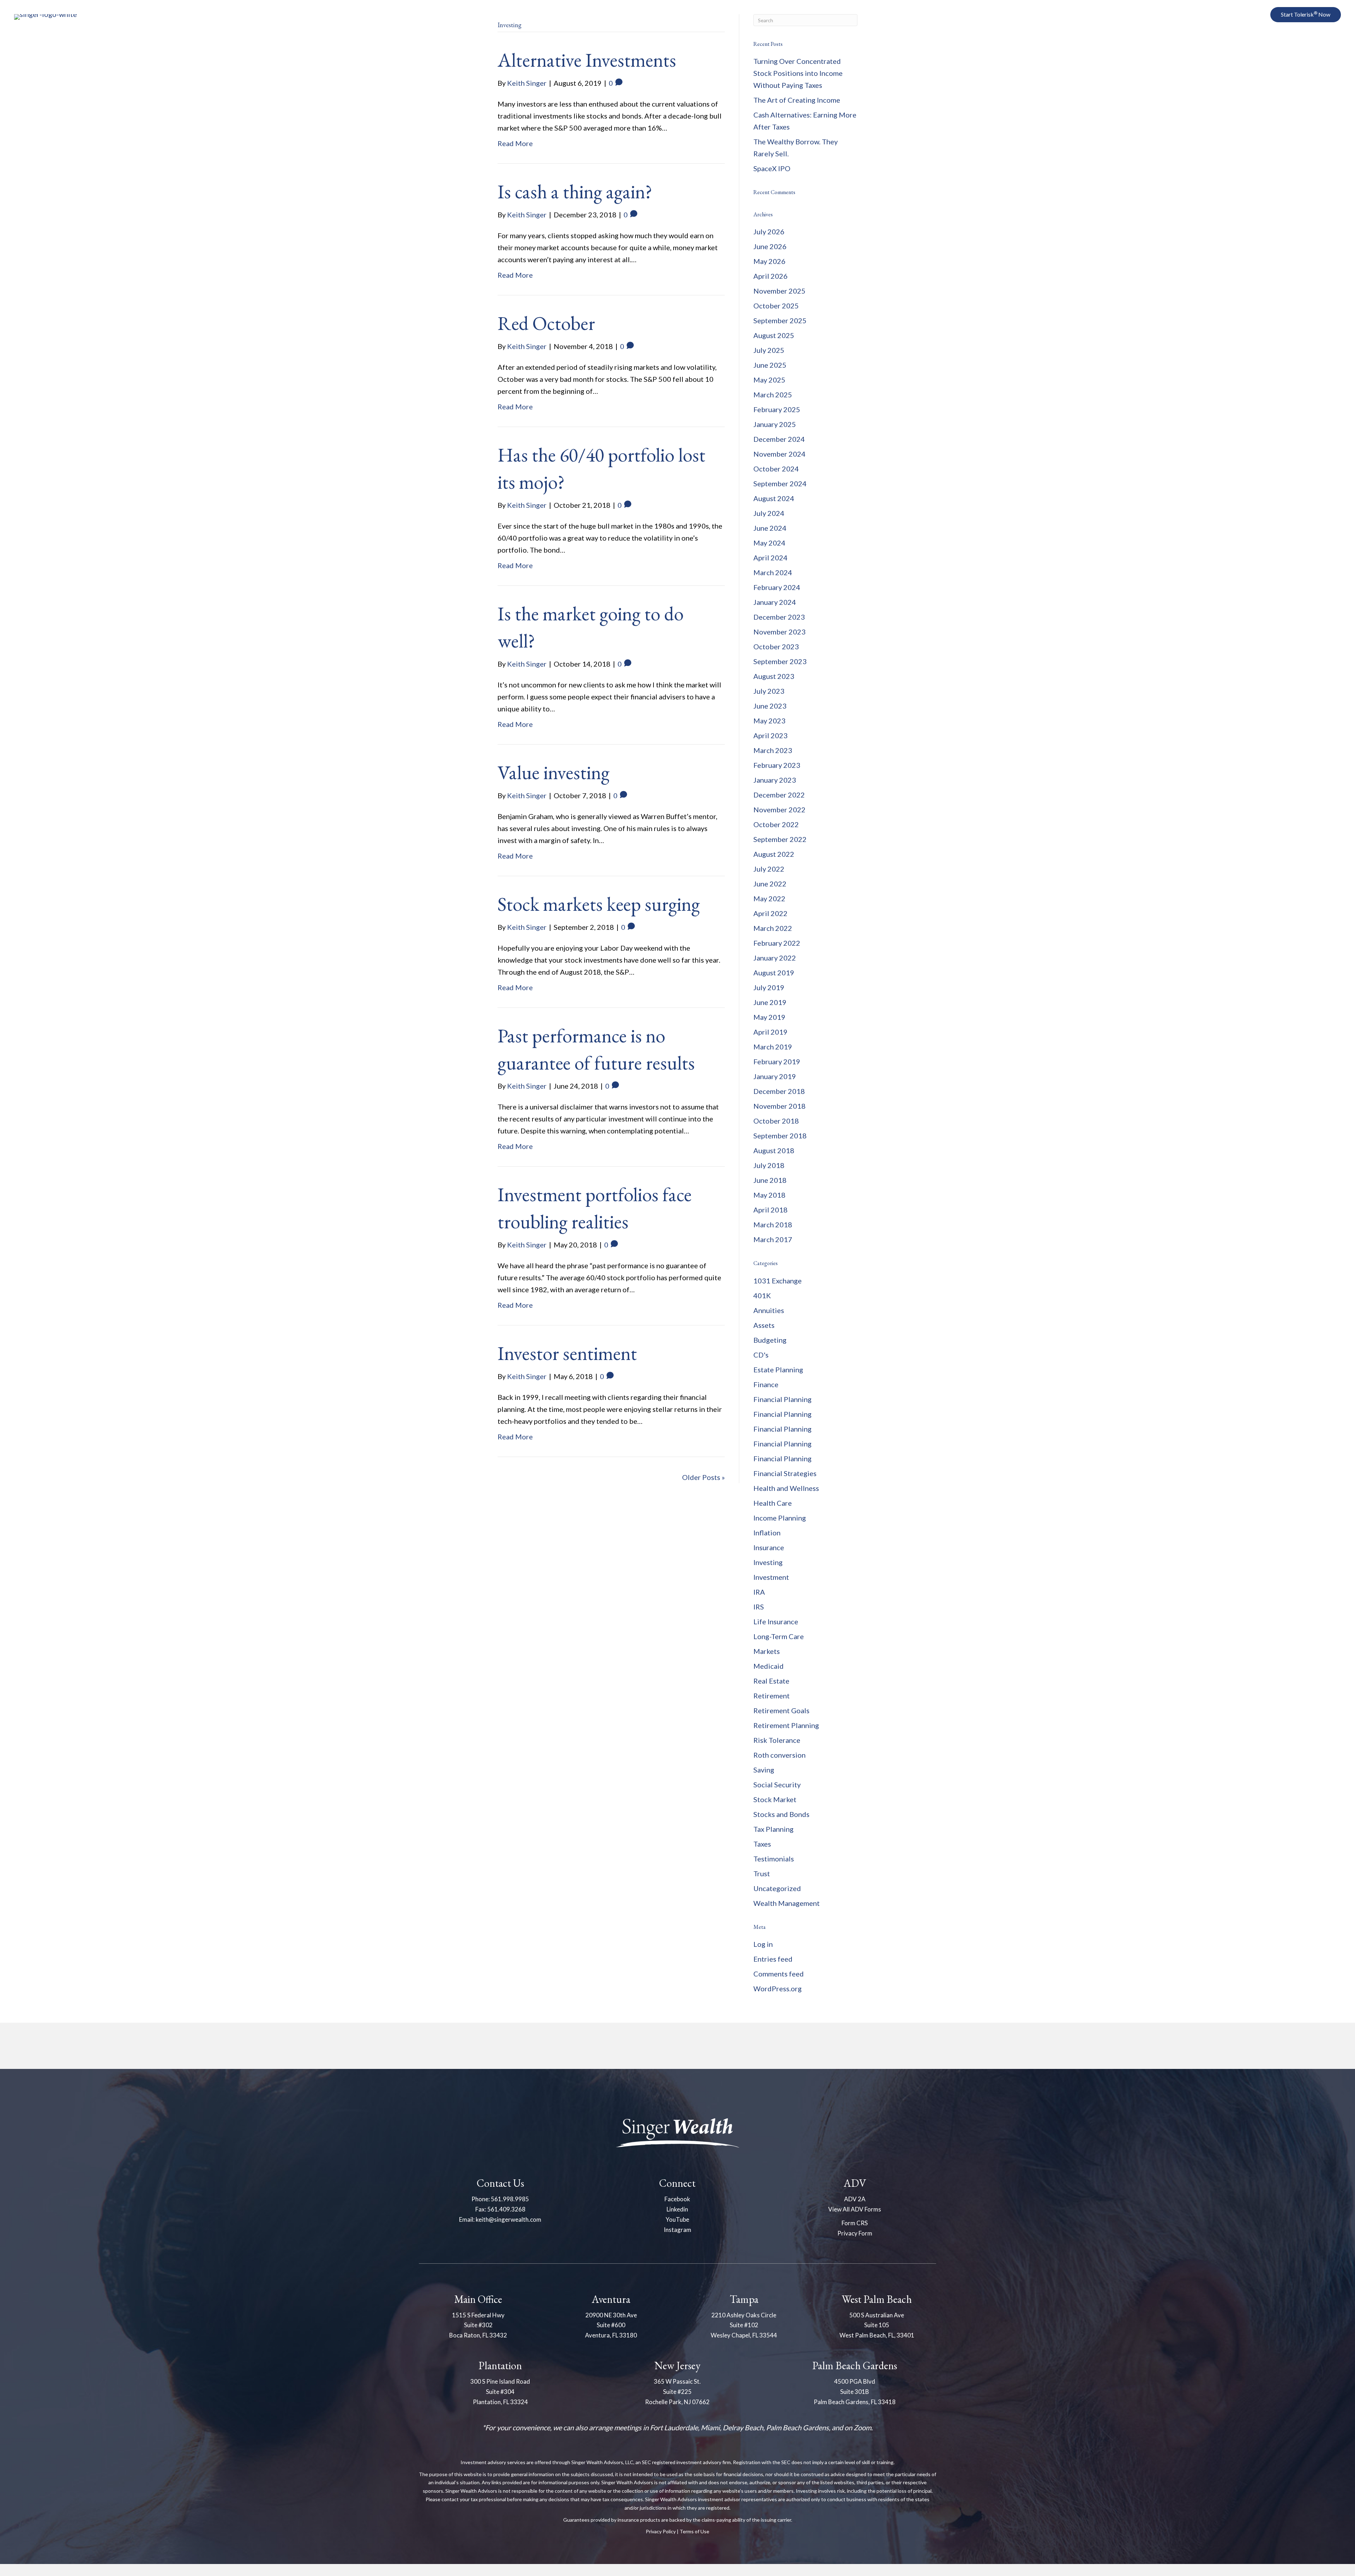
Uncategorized (777, 1888)
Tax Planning (773, 1829)
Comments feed (779, 1974)
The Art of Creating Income (797, 100)
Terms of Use (694, 2531)
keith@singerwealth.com (508, 2219)
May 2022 (769, 898)
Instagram (677, 2230)
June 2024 (770, 528)
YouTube (677, 2219)
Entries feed (773, 1959)
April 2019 (770, 1032)
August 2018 (774, 1150)
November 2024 (779, 454)
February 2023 (777, 765)
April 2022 (770, 913)
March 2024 (773, 572)
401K (762, 1295)
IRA (759, 1592)
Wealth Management (787, 1903)
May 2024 (769, 543)
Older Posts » (703, 1477)
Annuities (769, 1310)
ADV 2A (855, 2199)
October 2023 (776, 646)
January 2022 (775, 958)
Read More (515, 143)
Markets (767, 1651)
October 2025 (776, 306)
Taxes (762, 1844)
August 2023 (774, 676)
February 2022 (777, 943)
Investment (771, 1577)
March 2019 (773, 1047)
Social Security (777, 1784)
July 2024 (769, 513)
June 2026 (770, 246)
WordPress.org (778, 1988)
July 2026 (769, 231)
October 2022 (776, 824)
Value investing (553, 772)
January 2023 (775, 780)
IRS (759, 1607)
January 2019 (775, 1076)
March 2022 (773, 928)
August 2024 (774, 498)
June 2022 (770, 884)
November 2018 (779, 1106)
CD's (761, 1355)
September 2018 (780, 1136)
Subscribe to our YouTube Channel (1269, 57)
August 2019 (774, 973)
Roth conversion (779, 1755)
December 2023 (779, 617)
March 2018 (773, 1224)
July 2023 (769, 691)
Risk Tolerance (777, 1740)
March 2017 (773, 1239)
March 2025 (773, 395)
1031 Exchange (778, 1281)
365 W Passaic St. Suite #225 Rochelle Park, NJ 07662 (677, 2392)
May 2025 (769, 380)
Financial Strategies (785, 1473)
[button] (1235, 15)
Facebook (677, 2199)
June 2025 (770, 365)
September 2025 (780, 320)
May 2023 (769, 721)
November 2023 (779, 632)
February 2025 (777, 409)
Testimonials (774, 1859)
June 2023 (770, 706)
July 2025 (769, 350)
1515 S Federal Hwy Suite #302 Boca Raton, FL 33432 (478, 2325)
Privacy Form (855, 2233)
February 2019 (777, 1061)
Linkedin (677, 2209)
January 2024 (775, 602)
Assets (764, 1325)
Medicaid (769, 1666)
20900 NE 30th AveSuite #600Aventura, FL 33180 (611, 2325)
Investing (768, 1562)
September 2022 (780, 839)
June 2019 (770, 1002)
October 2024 (776, 469)
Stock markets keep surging (599, 904)
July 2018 (769, 1165)
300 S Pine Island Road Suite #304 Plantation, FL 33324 (500, 2392)
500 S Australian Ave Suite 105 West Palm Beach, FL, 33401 (877, 2325)
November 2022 (779, 809)
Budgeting (770, 1340)
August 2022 (774, 854)
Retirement (772, 1696)
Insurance (769, 1547)
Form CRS (855, 2223)
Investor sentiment (567, 1353)
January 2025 (775, 424)
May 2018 (769, 1195)
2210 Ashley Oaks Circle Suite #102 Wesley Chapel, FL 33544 (744, 2325)
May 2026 (769, 261)
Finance (766, 1384)
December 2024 (779, 439)
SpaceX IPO (772, 168)
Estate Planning (778, 1370)
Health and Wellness (786, 1488)
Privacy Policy (661, 2531)
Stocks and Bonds (781, 1814)
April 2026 (770, 276)
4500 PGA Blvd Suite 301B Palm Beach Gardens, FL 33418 (855, 2392)
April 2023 (770, 735)
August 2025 (774, 335)
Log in (763, 1944)
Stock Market (775, 1799)
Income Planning (780, 1518)
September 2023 (780, 661)
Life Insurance (776, 1621)
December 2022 (779, 795)
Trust (762, 1873)
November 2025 (779, 291)
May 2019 (769, 1017)
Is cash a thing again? (575, 191)
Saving (764, 1770)
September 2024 (780, 483)
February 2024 (777, 587)
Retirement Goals (781, 1710)
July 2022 (769, 869)
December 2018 (779, 1091)
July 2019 (769, 987)
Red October (546, 323)
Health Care (773, 1503)
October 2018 (776, 1121)
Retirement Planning (786, 1725)
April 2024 (770, 558)
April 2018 (770, 1210)
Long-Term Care (779, 1636)
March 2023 (773, 750)
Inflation (767, 1533)
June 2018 (770, 1180)
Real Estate (771, 1681)
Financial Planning (782, 1399)
